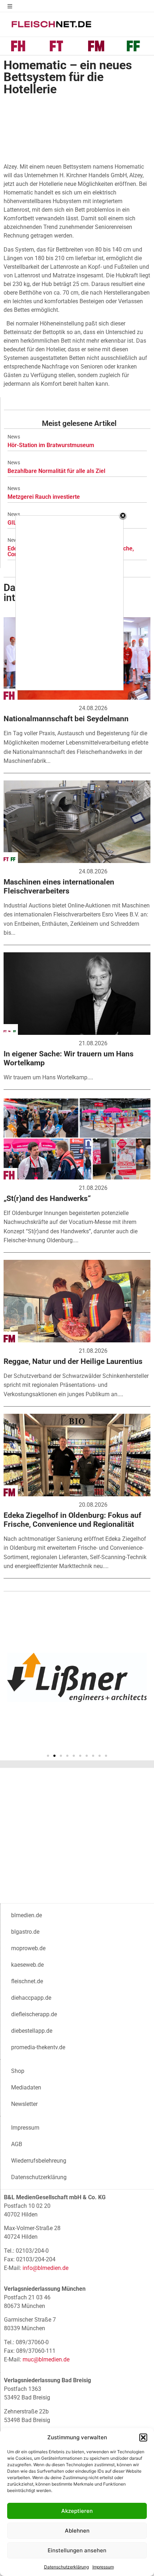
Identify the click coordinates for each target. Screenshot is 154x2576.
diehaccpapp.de (31, 1998)
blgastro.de (25, 1932)
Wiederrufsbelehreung (39, 2161)
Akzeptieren (77, 2511)
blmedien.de (27, 1915)
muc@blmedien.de (46, 2359)
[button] (143, 2437)
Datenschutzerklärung (66, 2567)
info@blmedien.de (45, 2268)
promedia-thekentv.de (38, 2047)
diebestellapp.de (32, 2031)
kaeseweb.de (27, 1965)
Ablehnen (77, 2531)
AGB (17, 2144)
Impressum (103, 2567)
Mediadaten (26, 2087)
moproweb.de (28, 1948)
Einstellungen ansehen (77, 2550)
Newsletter (24, 2104)
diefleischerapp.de (34, 2014)
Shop (18, 2071)
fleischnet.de (27, 1981)
